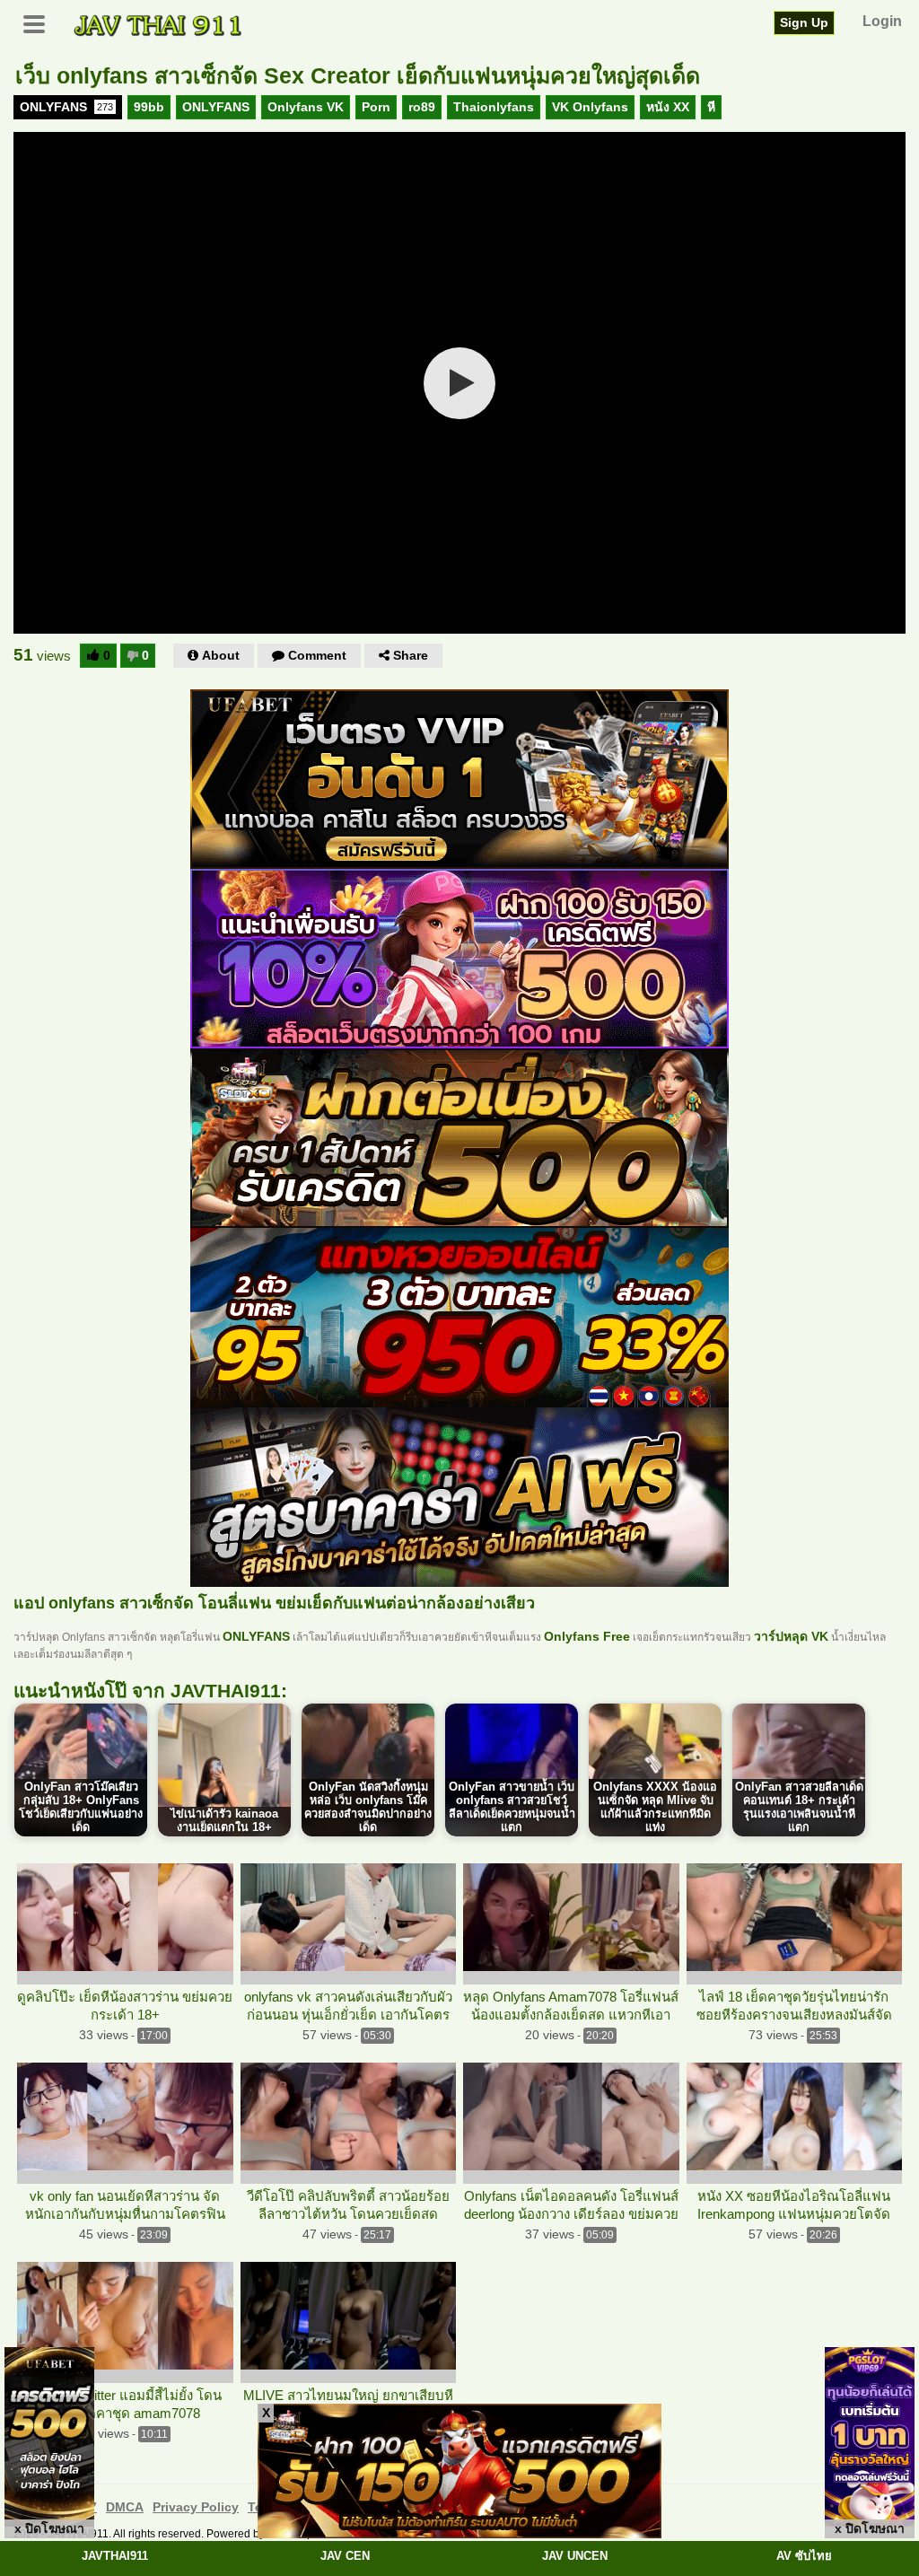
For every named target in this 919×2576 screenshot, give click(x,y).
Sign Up (804, 22)
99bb (149, 107)
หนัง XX (668, 107)
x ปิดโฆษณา (49, 2528)
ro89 (422, 107)
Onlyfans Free (587, 1636)
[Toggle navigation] (40, 22)
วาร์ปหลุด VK (791, 1636)
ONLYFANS (66, 107)
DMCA (125, 2507)
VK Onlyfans (590, 107)
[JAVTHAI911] (159, 24)
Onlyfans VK (306, 107)
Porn (376, 107)
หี (711, 107)
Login (882, 21)
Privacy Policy (196, 2507)
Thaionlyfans (494, 107)
